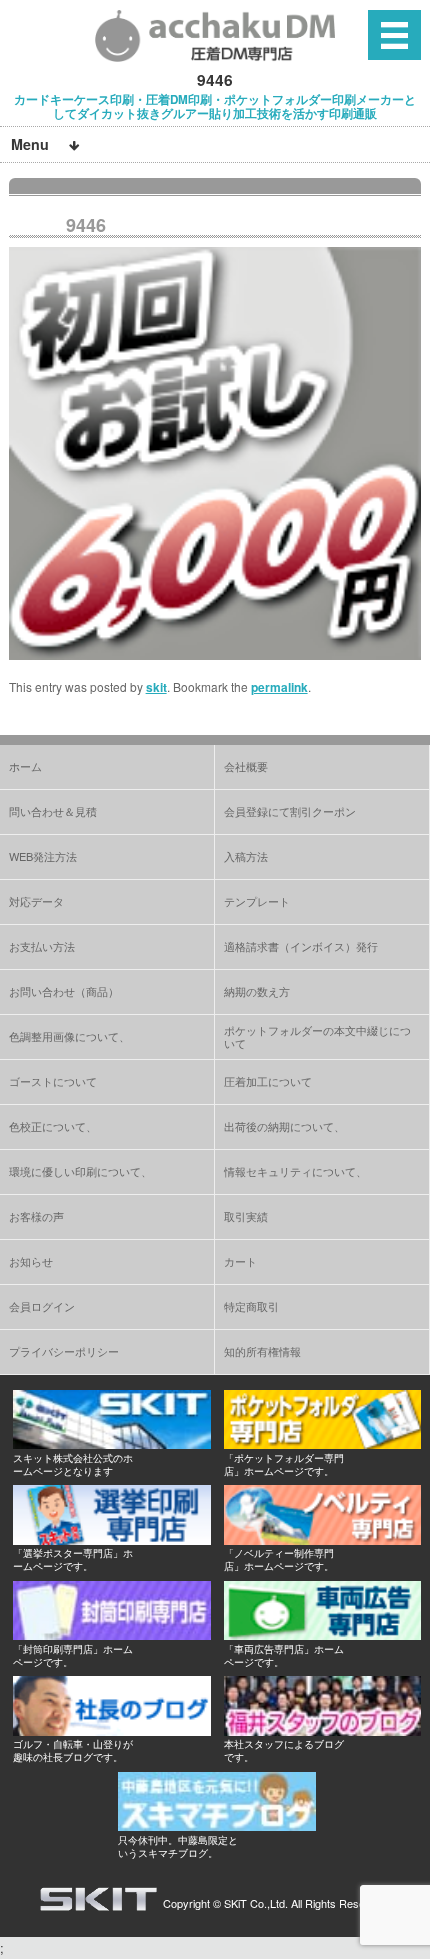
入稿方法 (246, 856)
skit (156, 687)
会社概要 (246, 766)
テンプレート (257, 901)
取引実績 (246, 1216)
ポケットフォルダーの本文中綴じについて (317, 1036)
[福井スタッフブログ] (323, 1730)
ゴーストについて (53, 1081)
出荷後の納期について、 (284, 1126)
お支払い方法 (42, 946)
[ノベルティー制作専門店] (323, 1539)
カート (240, 1261)
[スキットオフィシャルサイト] (112, 1443)
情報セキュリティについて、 (295, 1171)
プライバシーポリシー (64, 1351)
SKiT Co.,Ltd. (256, 1903)
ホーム (25, 766)
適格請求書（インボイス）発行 (301, 946)
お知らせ (31, 1261)
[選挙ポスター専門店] (112, 1539)
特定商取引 (251, 1306)
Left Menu (395, 34)
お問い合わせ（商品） (64, 991)
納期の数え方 (257, 991)
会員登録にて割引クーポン (290, 811)
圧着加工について (268, 1081)
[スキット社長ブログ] (112, 1730)
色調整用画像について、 (69, 1036)
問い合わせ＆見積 (53, 811)
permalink (279, 687)
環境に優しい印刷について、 (80, 1171)
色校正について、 (53, 1126)
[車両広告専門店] (323, 1634)
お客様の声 (36, 1216)
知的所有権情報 (262, 1351)
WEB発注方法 (43, 856)
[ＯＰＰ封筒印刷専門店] (112, 1634)
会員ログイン (42, 1306)
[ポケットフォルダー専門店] (323, 1443)
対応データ (36, 901)
